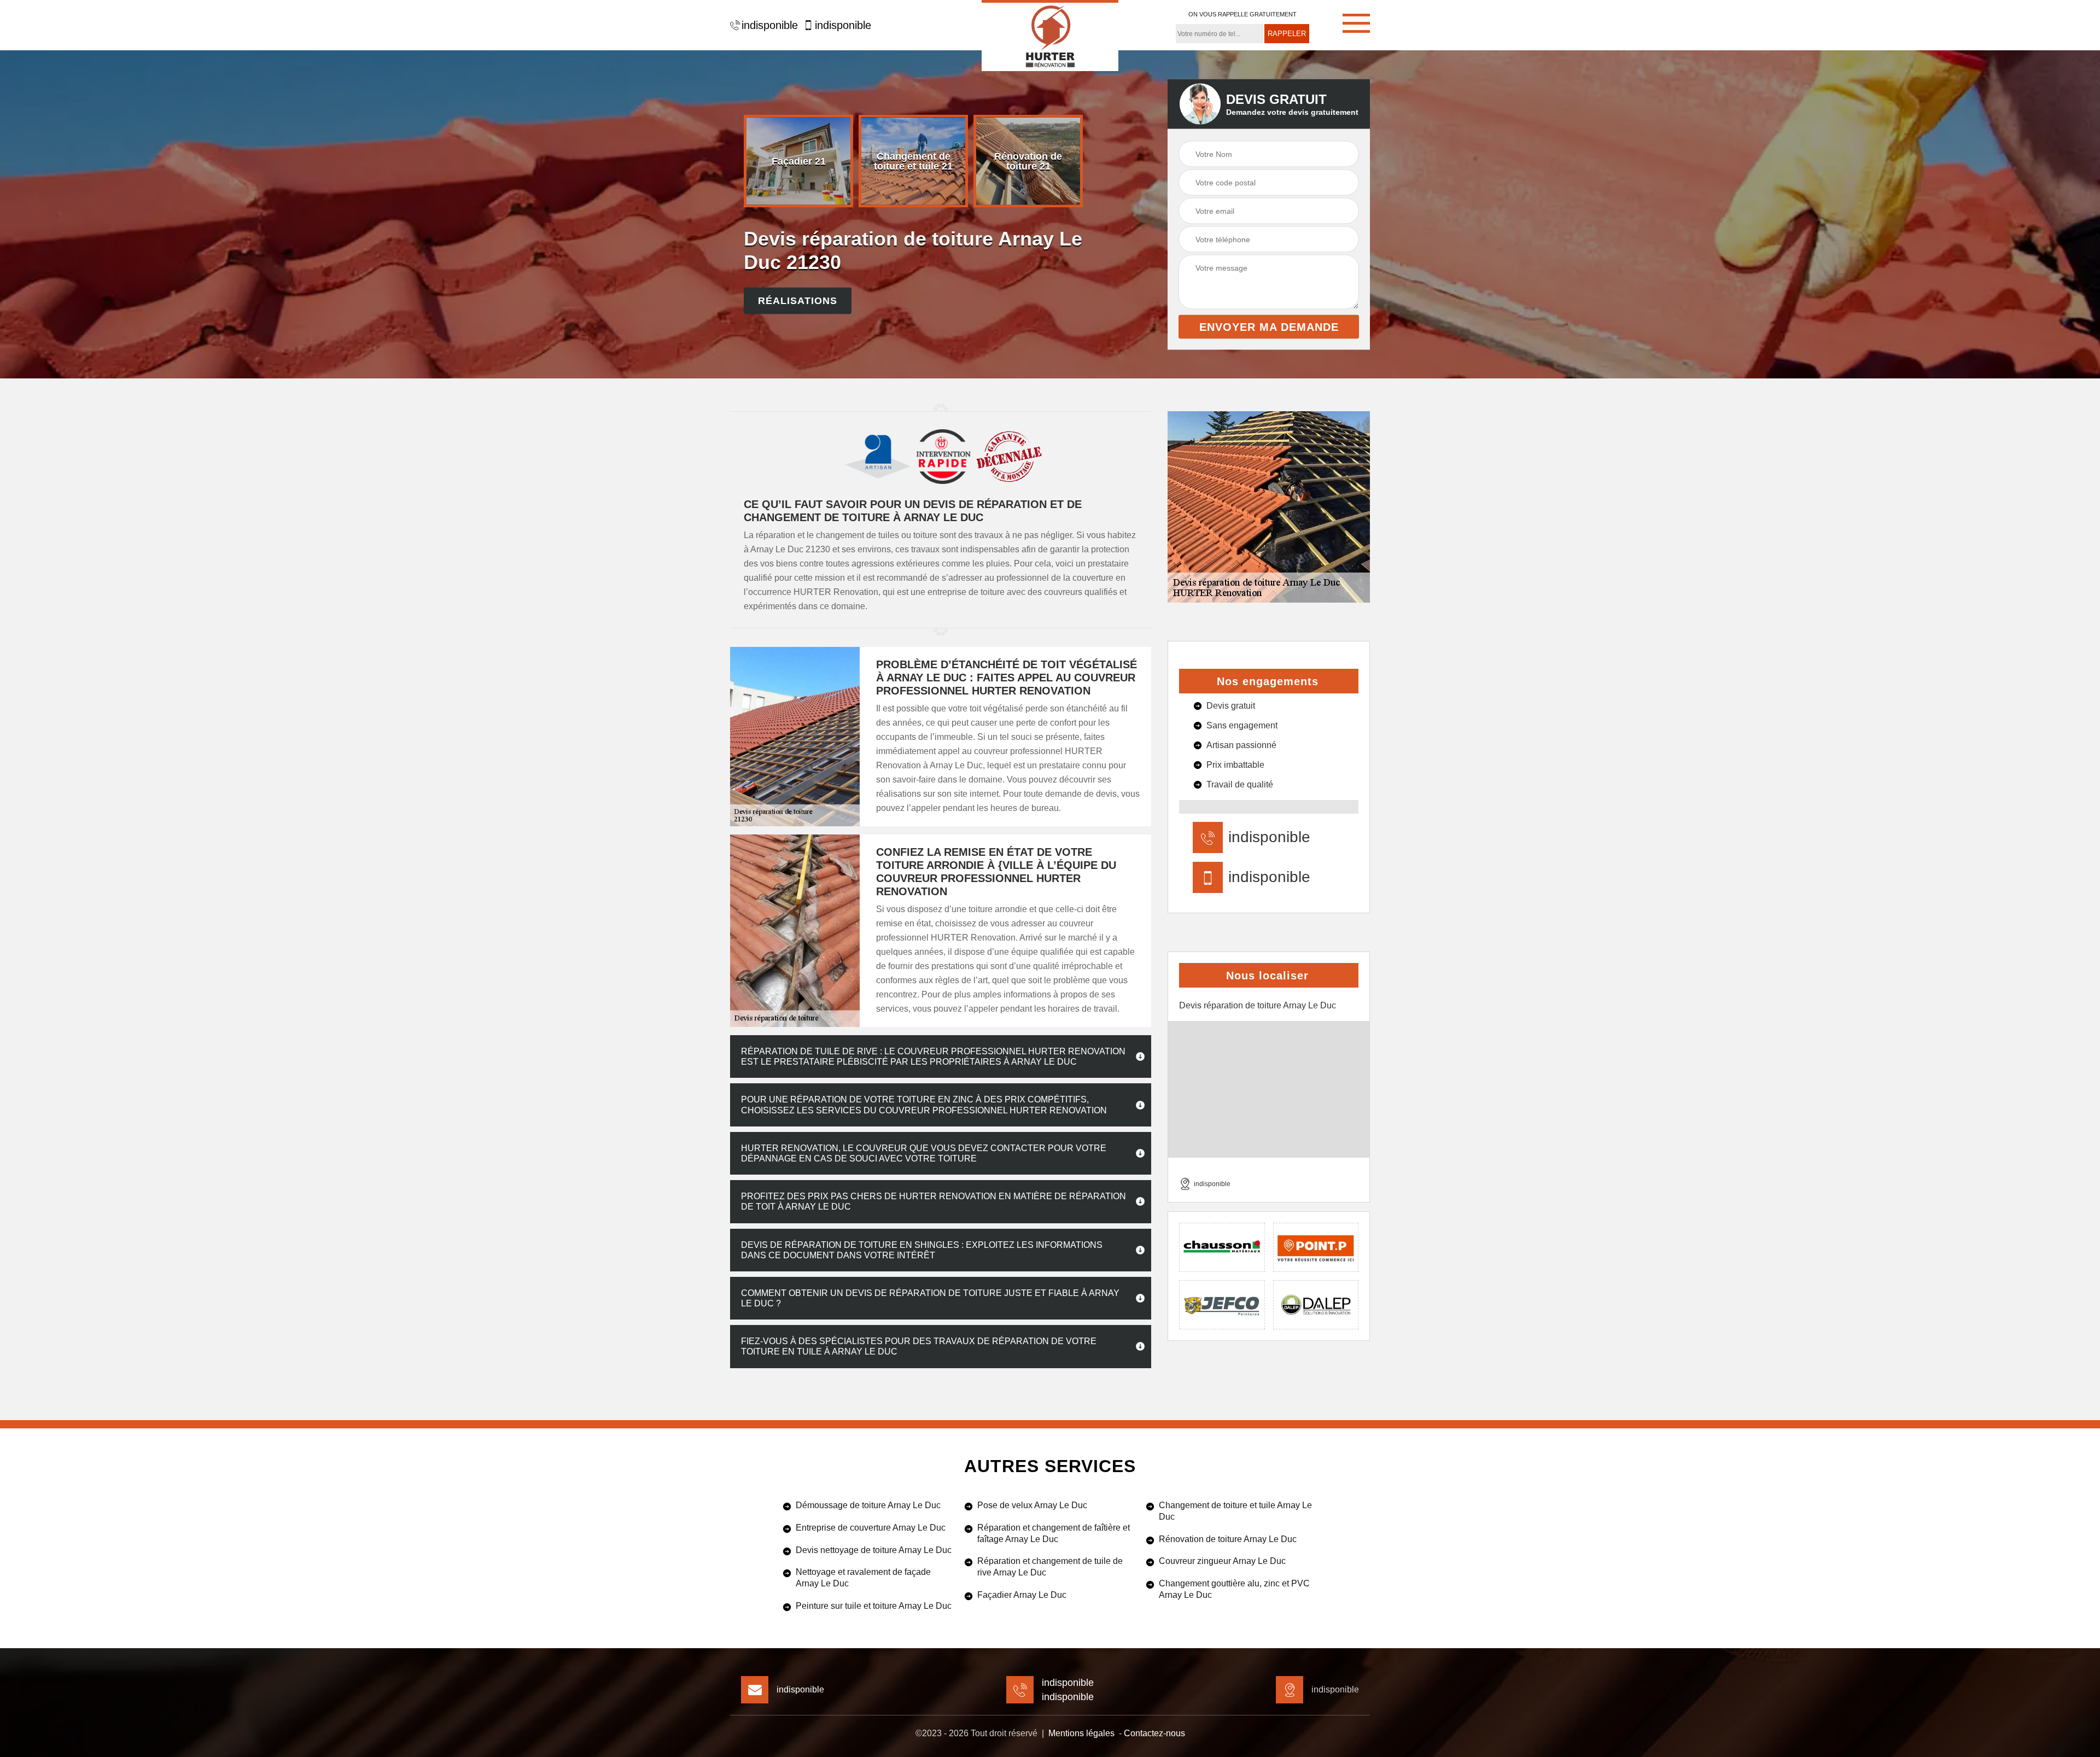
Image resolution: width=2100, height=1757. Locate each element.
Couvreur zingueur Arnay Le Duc (1222, 1561)
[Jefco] (1222, 1305)
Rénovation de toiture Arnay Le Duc (1228, 1539)
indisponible (770, 25)
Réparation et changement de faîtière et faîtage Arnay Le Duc (1054, 1533)
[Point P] (1316, 1247)
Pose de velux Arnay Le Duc (1032, 1505)
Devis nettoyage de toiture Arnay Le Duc (874, 1550)
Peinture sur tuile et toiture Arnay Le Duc (874, 1606)
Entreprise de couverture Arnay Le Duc (871, 1528)
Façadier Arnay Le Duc (1022, 1595)
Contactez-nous (1154, 1733)
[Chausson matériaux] (1222, 1247)
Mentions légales (1081, 1733)
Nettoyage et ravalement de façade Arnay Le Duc (863, 1578)
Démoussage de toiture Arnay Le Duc (868, 1505)
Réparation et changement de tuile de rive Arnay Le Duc (1050, 1567)
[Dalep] (1316, 1305)
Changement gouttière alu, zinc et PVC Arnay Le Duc (1234, 1589)
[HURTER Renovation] (1050, 36)
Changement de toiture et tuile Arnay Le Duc (1235, 1511)
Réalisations (798, 301)
